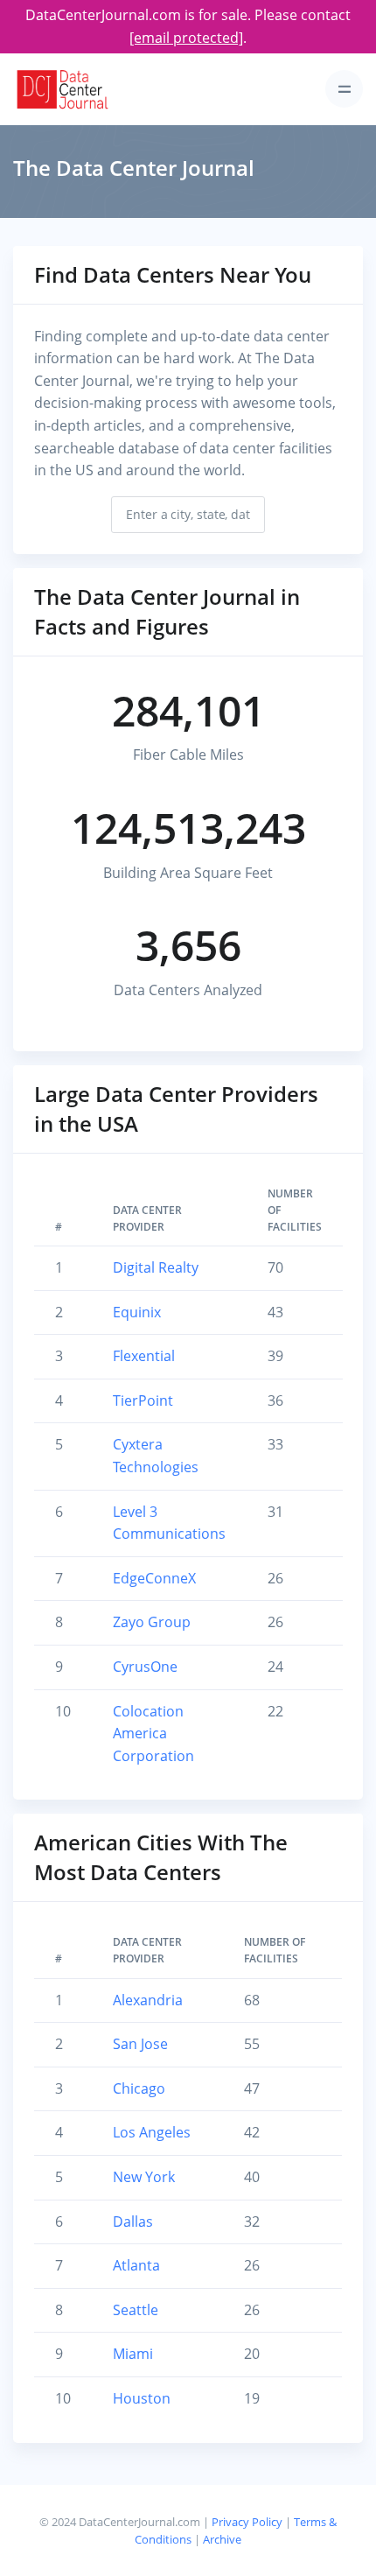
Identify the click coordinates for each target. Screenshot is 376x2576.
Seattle (136, 2310)
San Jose (140, 2044)
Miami (133, 2354)
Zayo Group (152, 1622)
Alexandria (148, 2000)
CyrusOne (145, 1667)
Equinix (137, 1312)
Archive (222, 2539)
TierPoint (143, 1400)
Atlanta (136, 2265)
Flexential (144, 1356)
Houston (142, 2398)
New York (144, 2177)
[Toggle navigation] (344, 89)
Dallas (133, 2222)
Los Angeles (152, 2132)
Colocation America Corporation (153, 1734)
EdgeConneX (154, 1578)
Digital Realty (156, 1267)
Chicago (139, 2088)
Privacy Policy (247, 2522)
